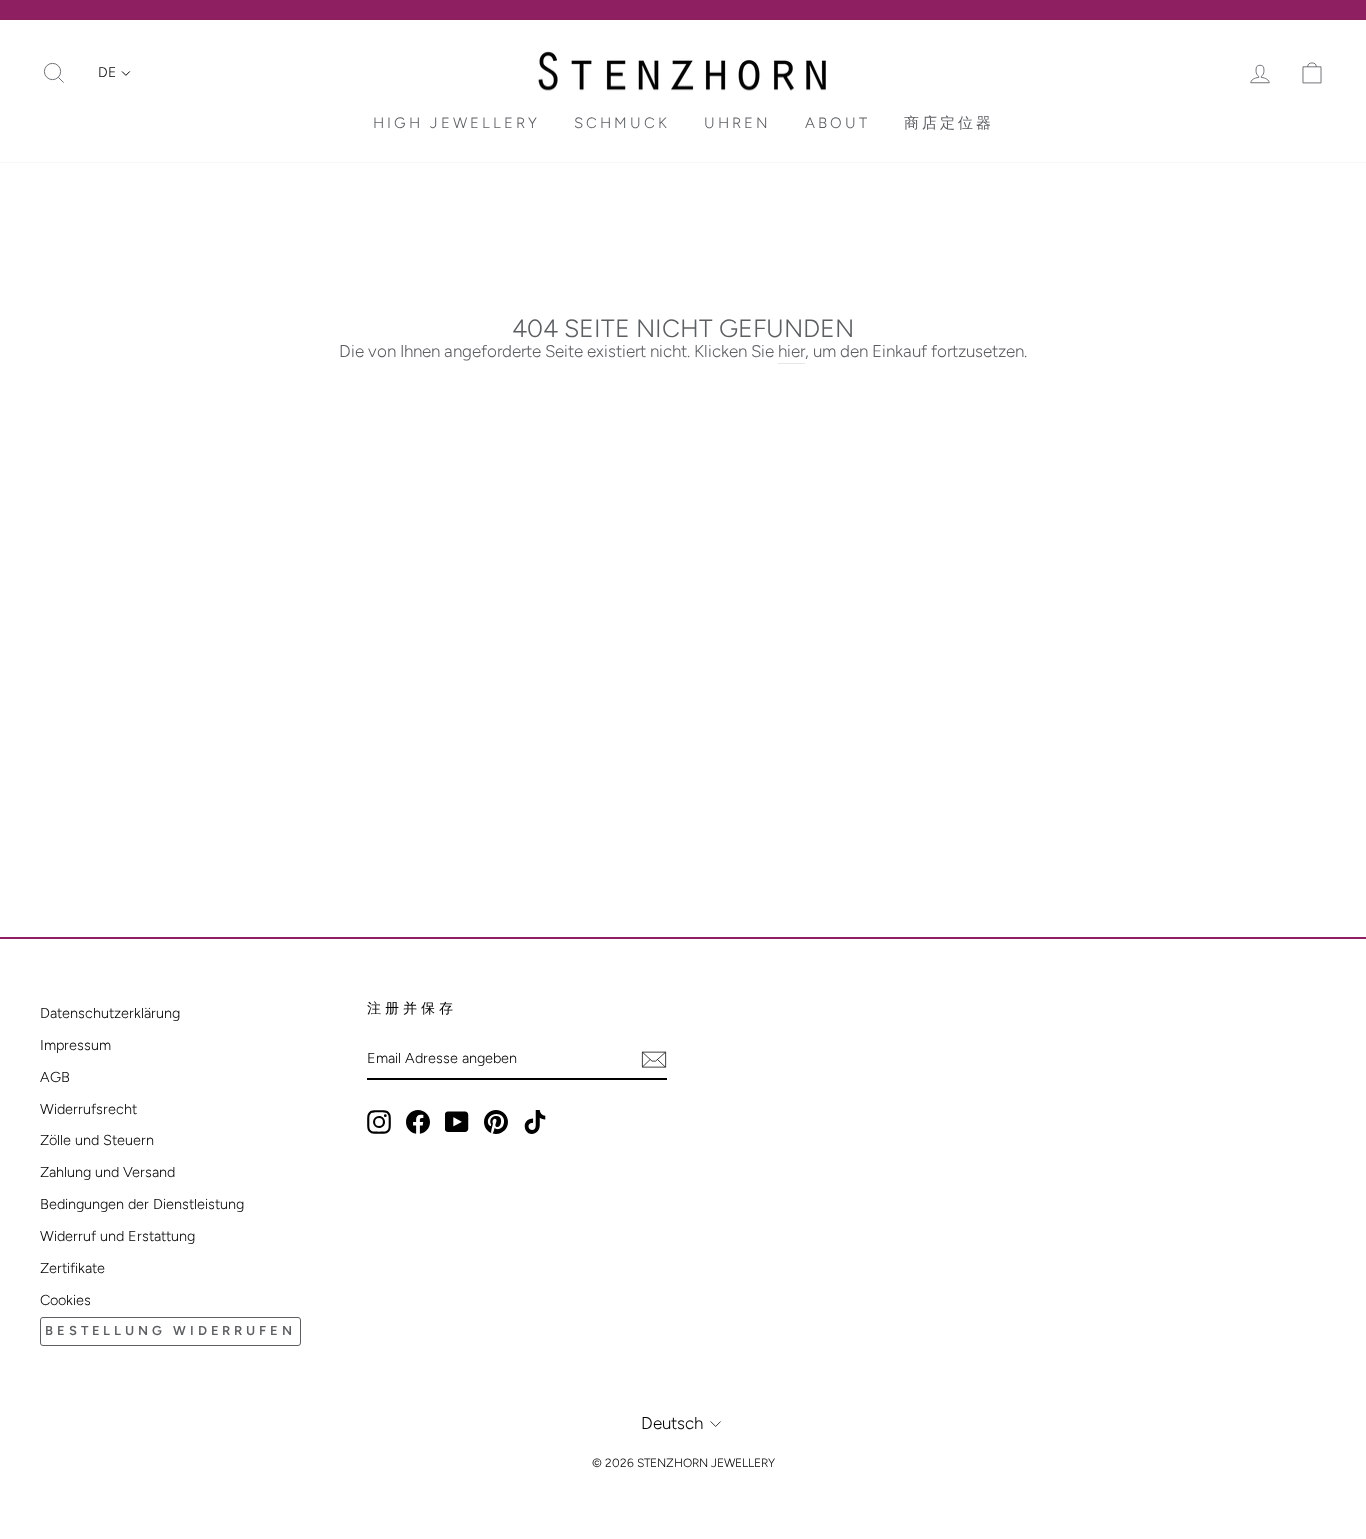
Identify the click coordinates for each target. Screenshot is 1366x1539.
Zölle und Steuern (97, 1140)
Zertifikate (72, 1268)
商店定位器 (949, 123)
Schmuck (622, 123)
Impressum (75, 1045)
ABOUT (837, 123)
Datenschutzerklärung (110, 1013)
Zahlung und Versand (107, 1172)
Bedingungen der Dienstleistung (142, 1204)
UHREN (737, 123)
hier (791, 351)
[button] (114, 73)
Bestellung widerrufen (170, 1330)
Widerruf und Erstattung (117, 1236)
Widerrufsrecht (88, 1109)
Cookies (65, 1300)
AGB (55, 1077)
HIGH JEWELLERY (456, 123)
